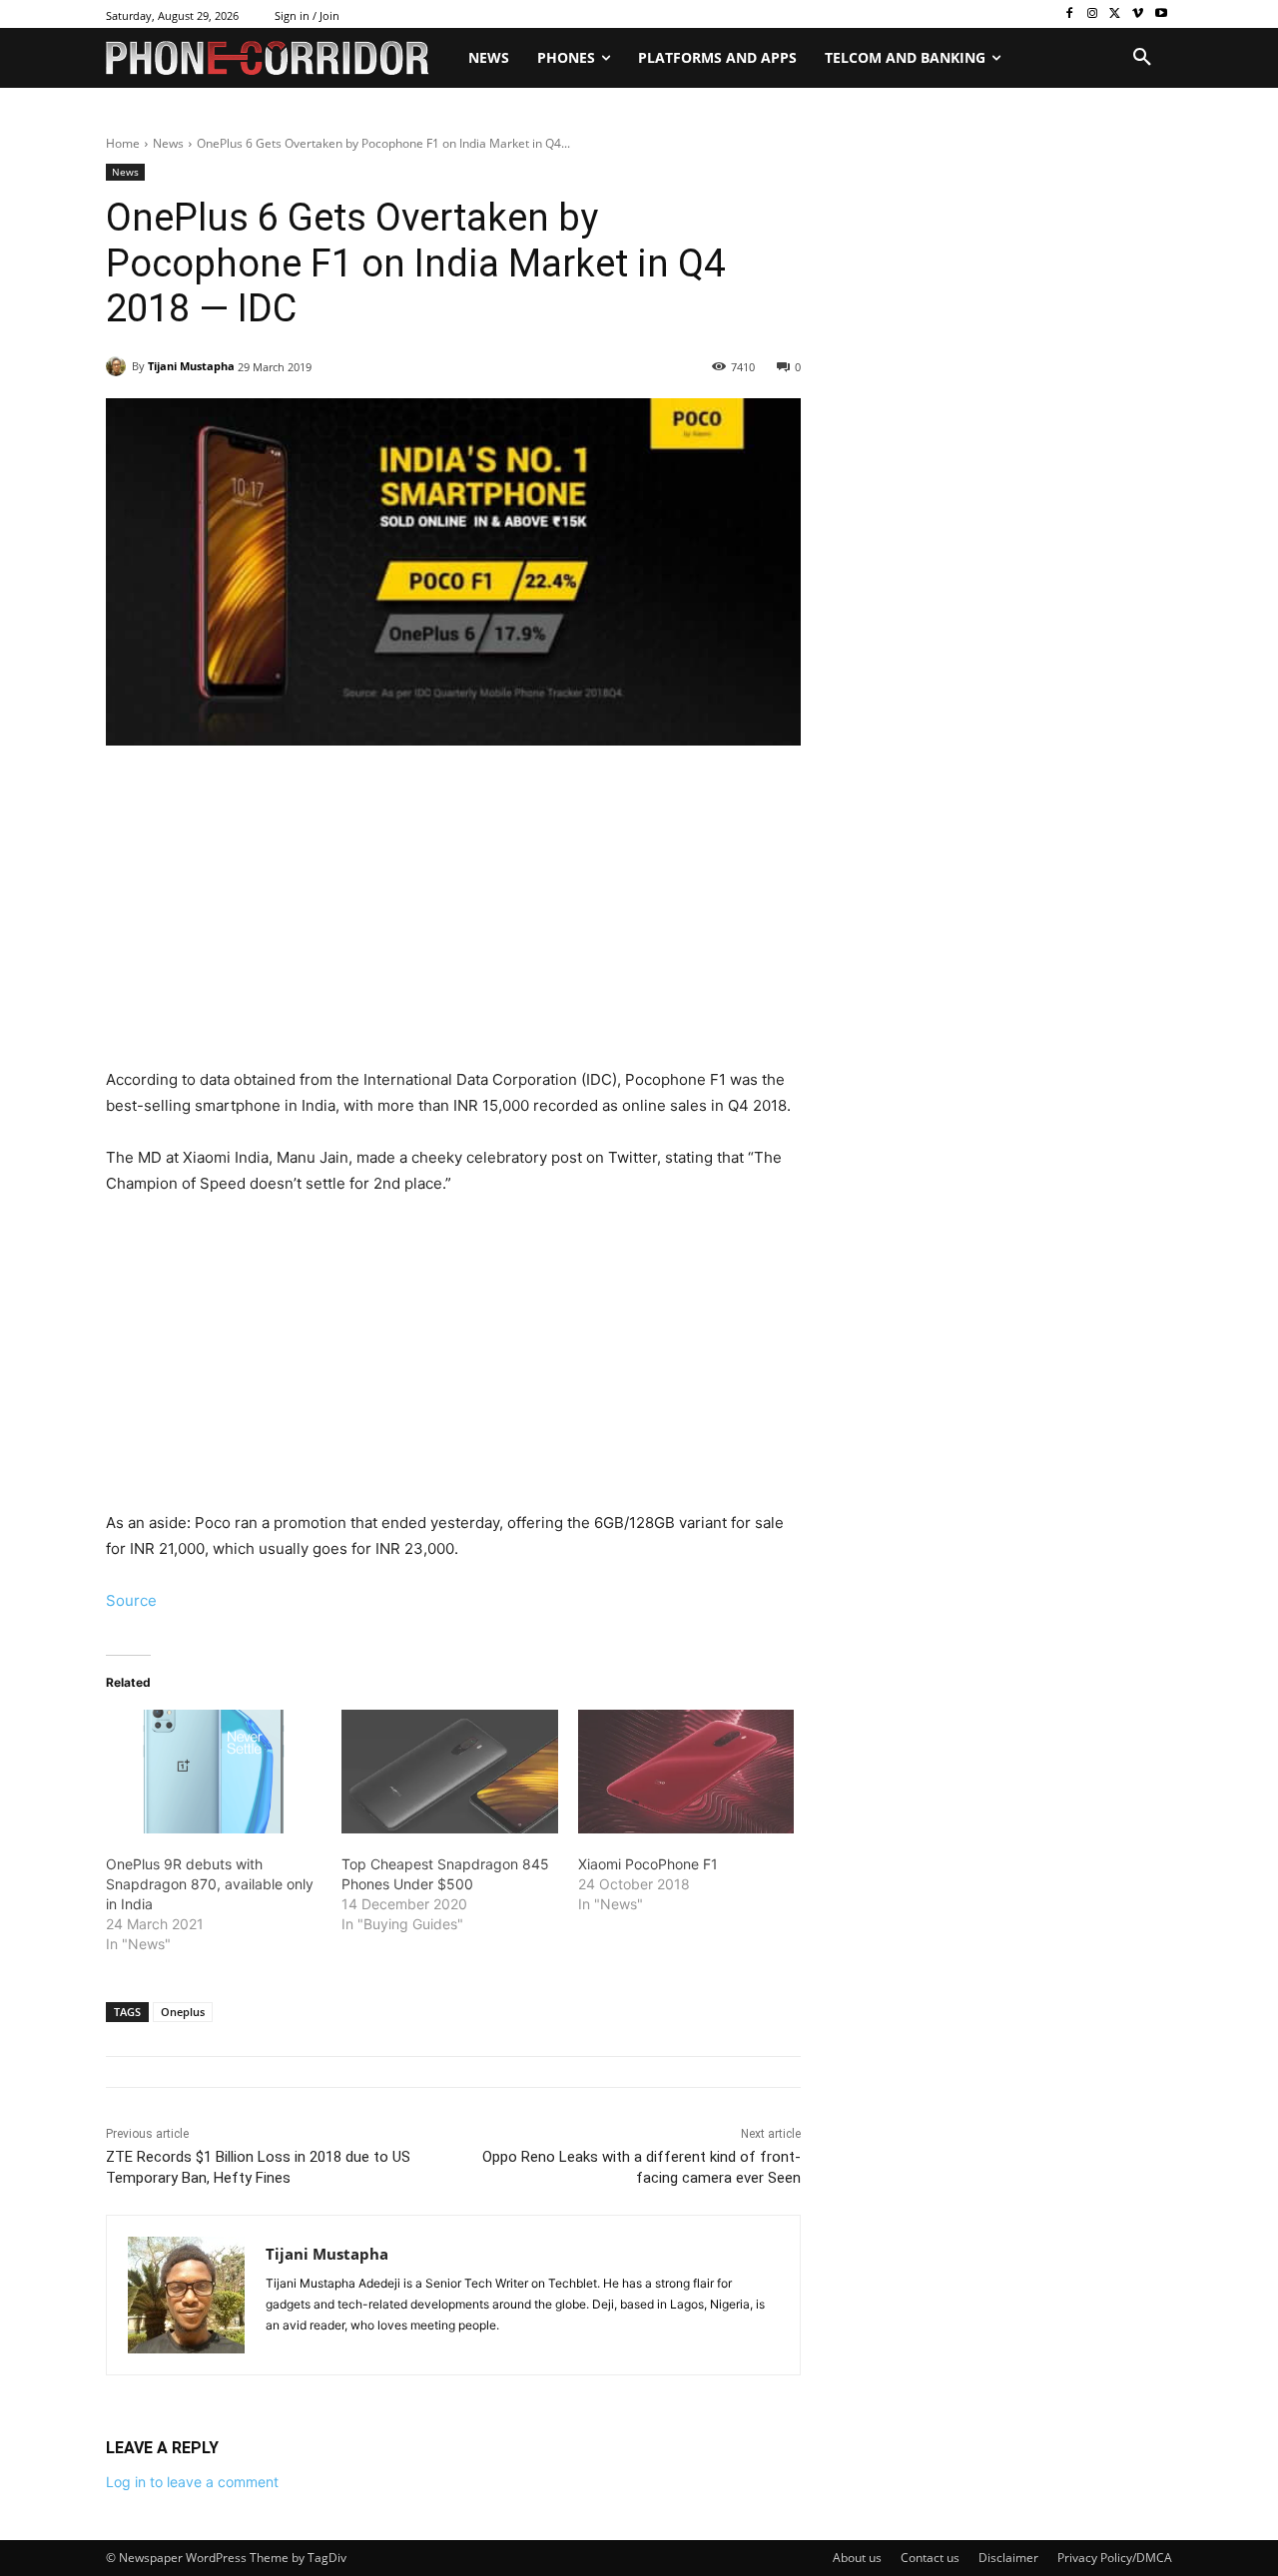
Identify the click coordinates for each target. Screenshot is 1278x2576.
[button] (1142, 58)
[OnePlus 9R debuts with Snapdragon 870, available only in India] (214, 1772)
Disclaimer (1008, 2558)
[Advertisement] (453, 919)
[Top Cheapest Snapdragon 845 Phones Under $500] (449, 1772)
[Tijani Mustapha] (119, 366)
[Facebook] (1070, 14)
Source (131, 1600)
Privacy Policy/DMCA (1115, 2558)
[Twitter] (1116, 14)
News (168, 143)
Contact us (930, 2558)
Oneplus (183, 2012)
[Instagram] (1093, 14)
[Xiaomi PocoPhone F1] (686, 1772)
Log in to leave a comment (192, 2482)
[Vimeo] (1138, 14)
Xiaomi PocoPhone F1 (648, 1864)
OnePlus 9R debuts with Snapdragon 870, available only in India (210, 1884)
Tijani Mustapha (191, 366)
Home (123, 143)
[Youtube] (1161, 14)
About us (857, 2558)
